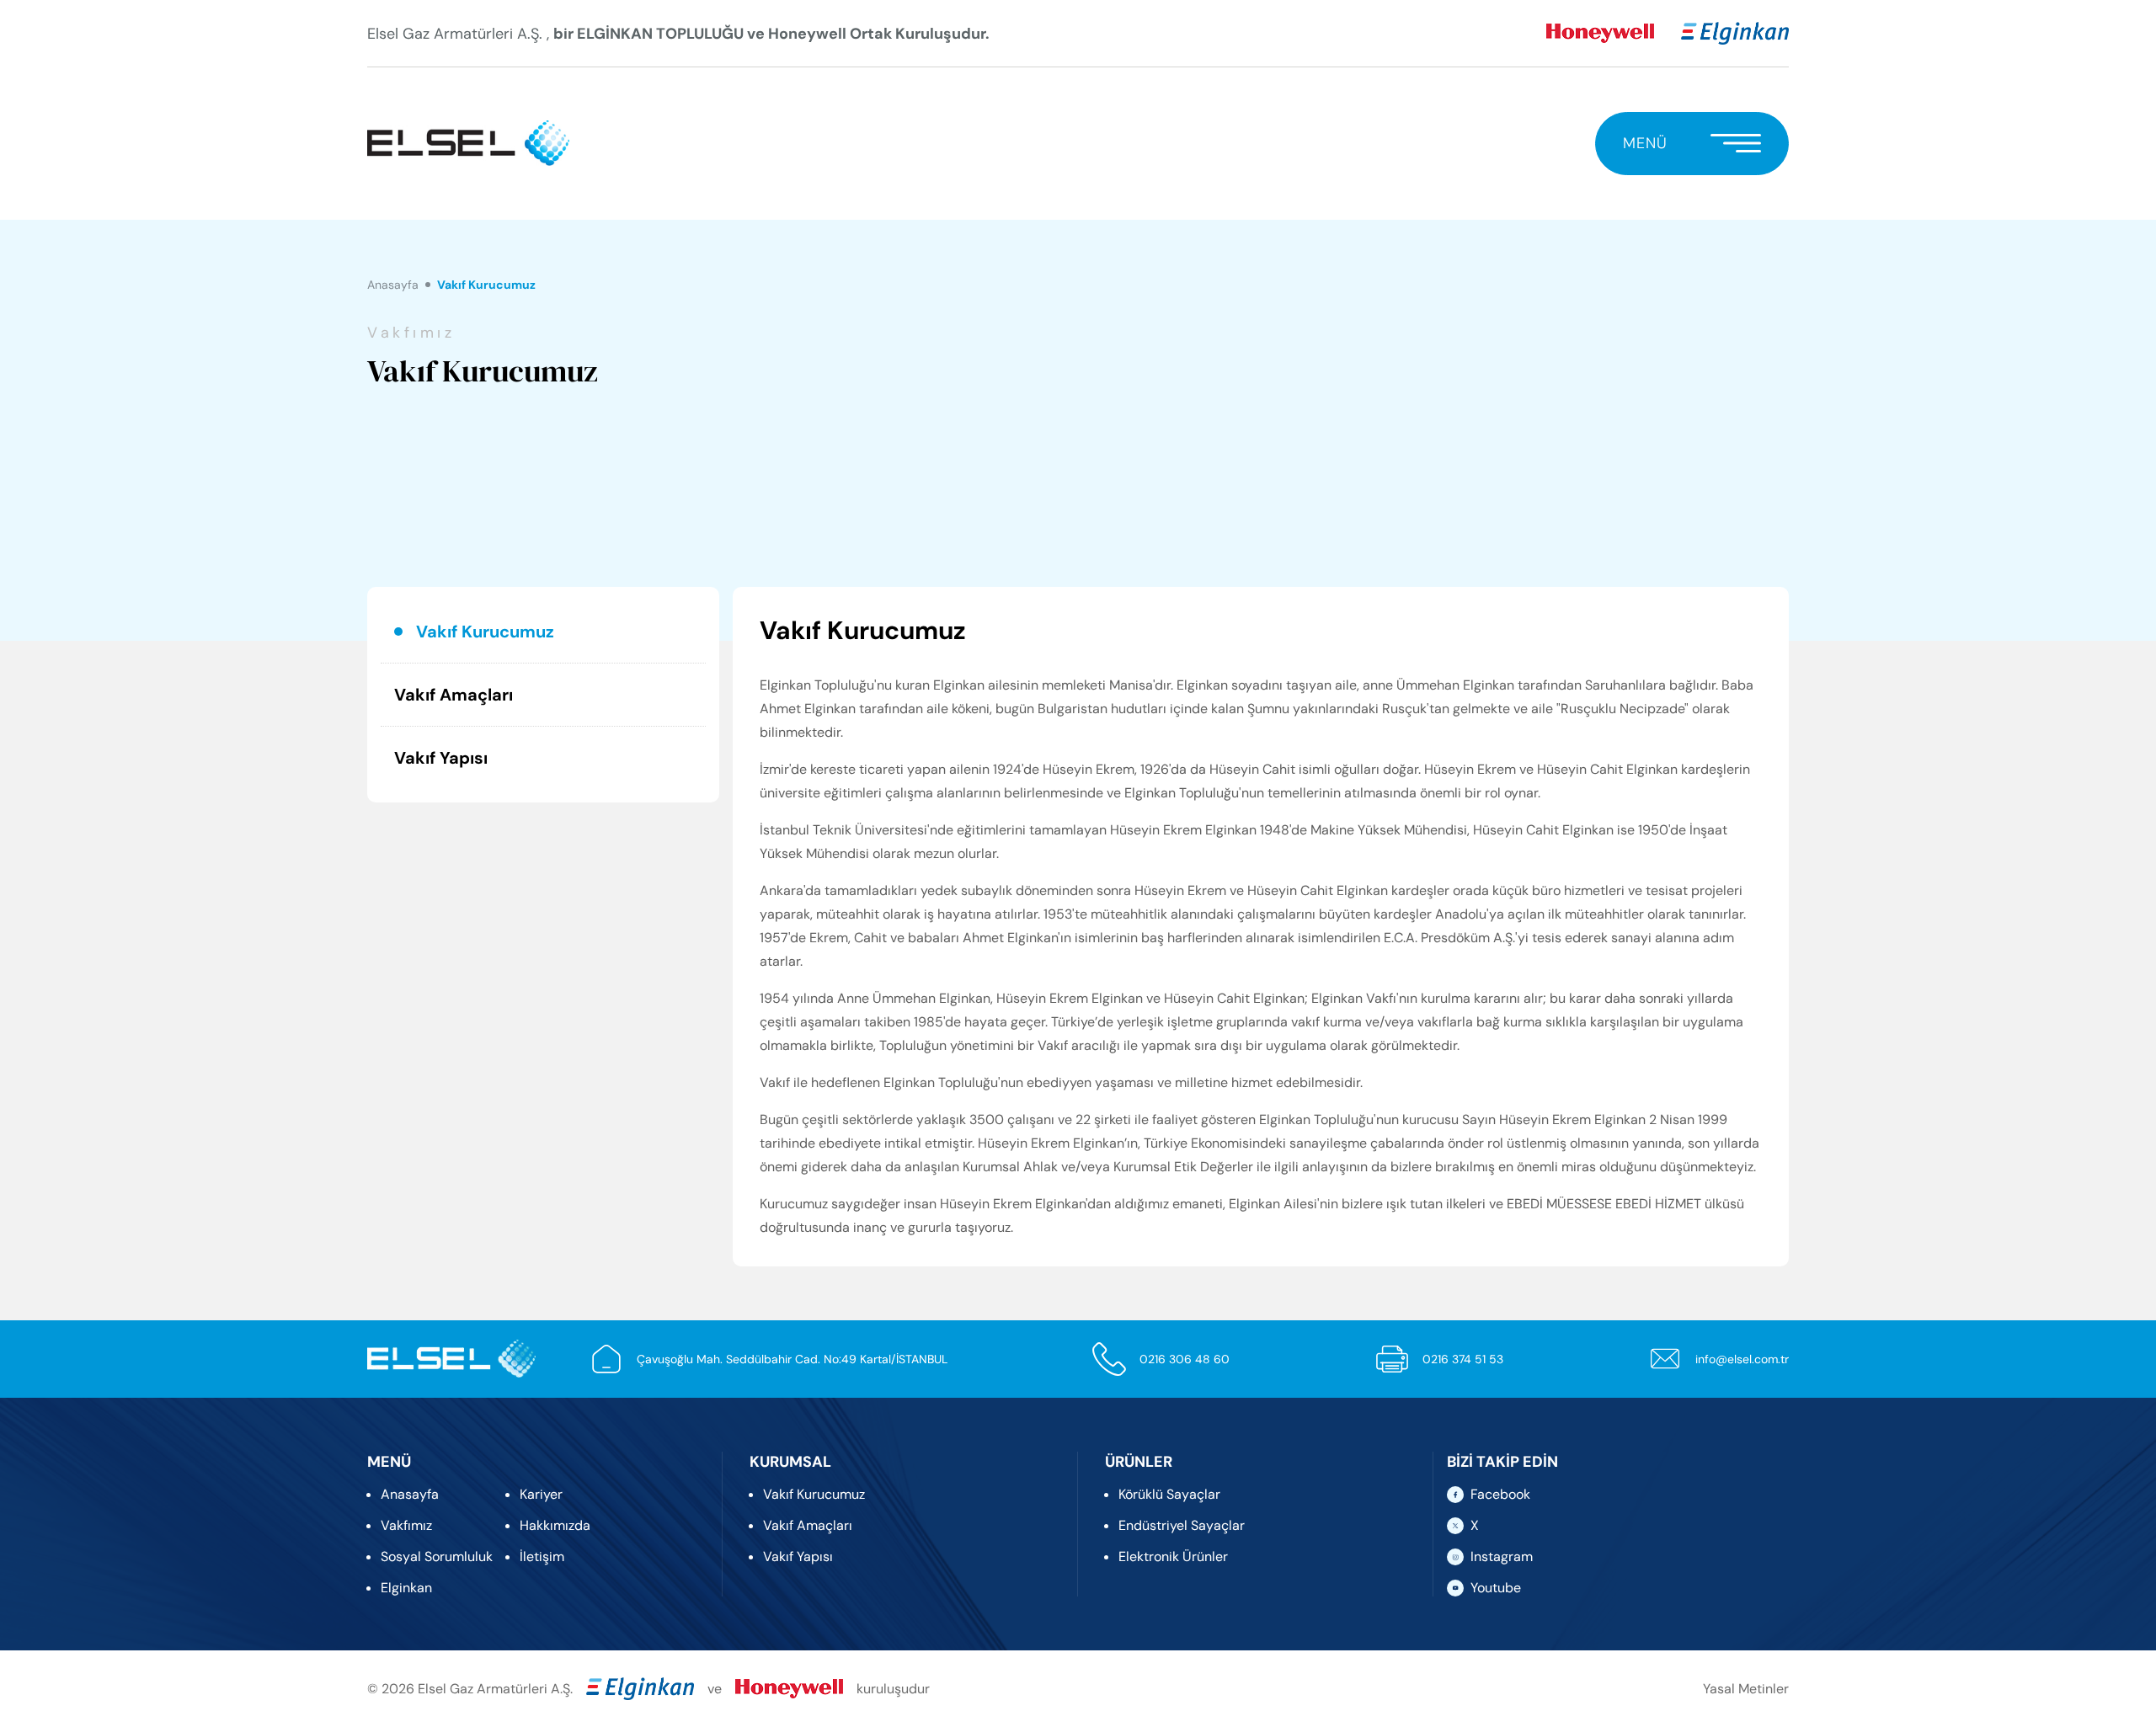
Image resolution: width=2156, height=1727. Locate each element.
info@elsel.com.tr (1742, 1359)
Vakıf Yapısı (441, 758)
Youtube (1496, 1588)
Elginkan (406, 1588)
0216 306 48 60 (1185, 1359)
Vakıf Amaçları (454, 695)
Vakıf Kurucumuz (485, 632)
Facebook (1500, 1494)
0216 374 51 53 (1463, 1359)
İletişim (542, 1556)
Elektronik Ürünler (1173, 1556)
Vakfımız (406, 1525)
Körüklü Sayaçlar (1169, 1494)
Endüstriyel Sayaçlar (1182, 1525)
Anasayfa (393, 285)
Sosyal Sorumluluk (437, 1556)
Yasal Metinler (1746, 1689)
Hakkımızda (555, 1525)
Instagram (1502, 1556)
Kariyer (541, 1494)
